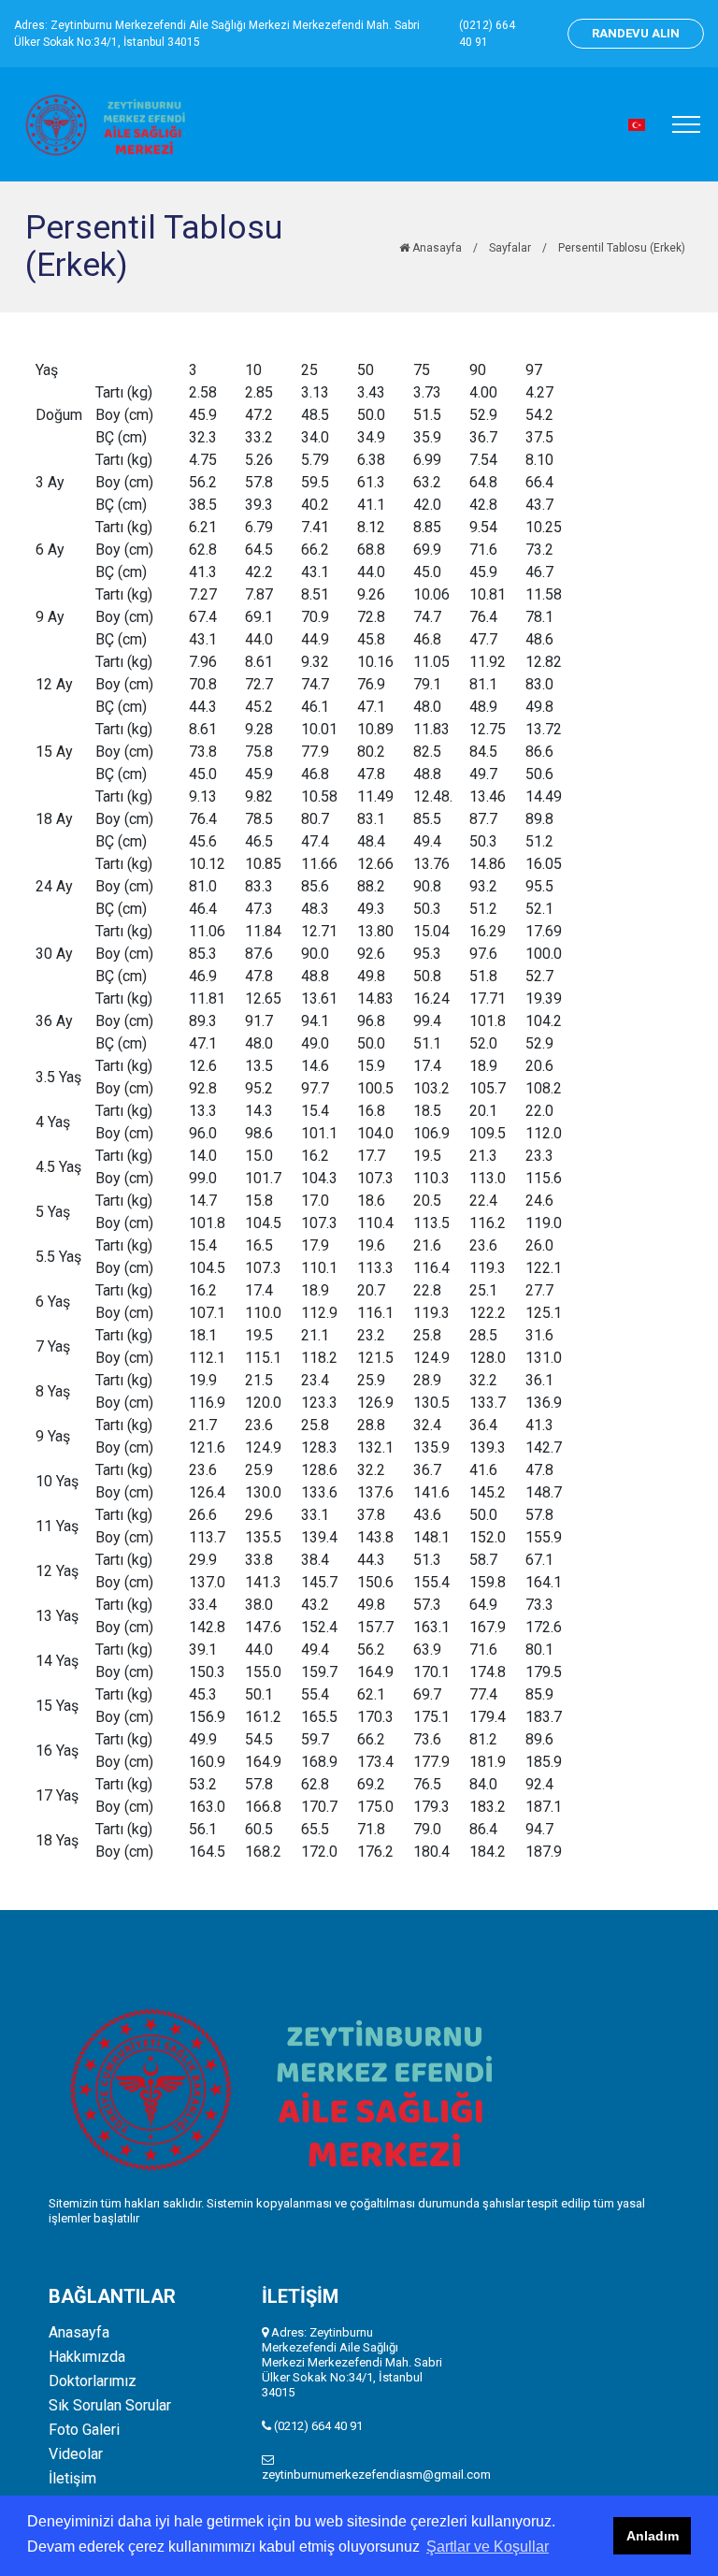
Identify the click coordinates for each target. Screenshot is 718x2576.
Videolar (76, 2454)
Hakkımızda (87, 2357)
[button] (637, 125)
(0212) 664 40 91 (487, 34)
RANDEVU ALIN (636, 33)
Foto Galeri (84, 2430)
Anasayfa (436, 248)
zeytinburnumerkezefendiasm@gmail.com (376, 2475)
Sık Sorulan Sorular (110, 2406)
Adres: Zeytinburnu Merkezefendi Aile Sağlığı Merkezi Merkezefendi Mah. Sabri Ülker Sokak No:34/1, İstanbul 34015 (217, 34)
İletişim (72, 2479)
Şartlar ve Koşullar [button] (488, 2547)
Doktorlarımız (93, 2381)
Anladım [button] (653, 2536)
